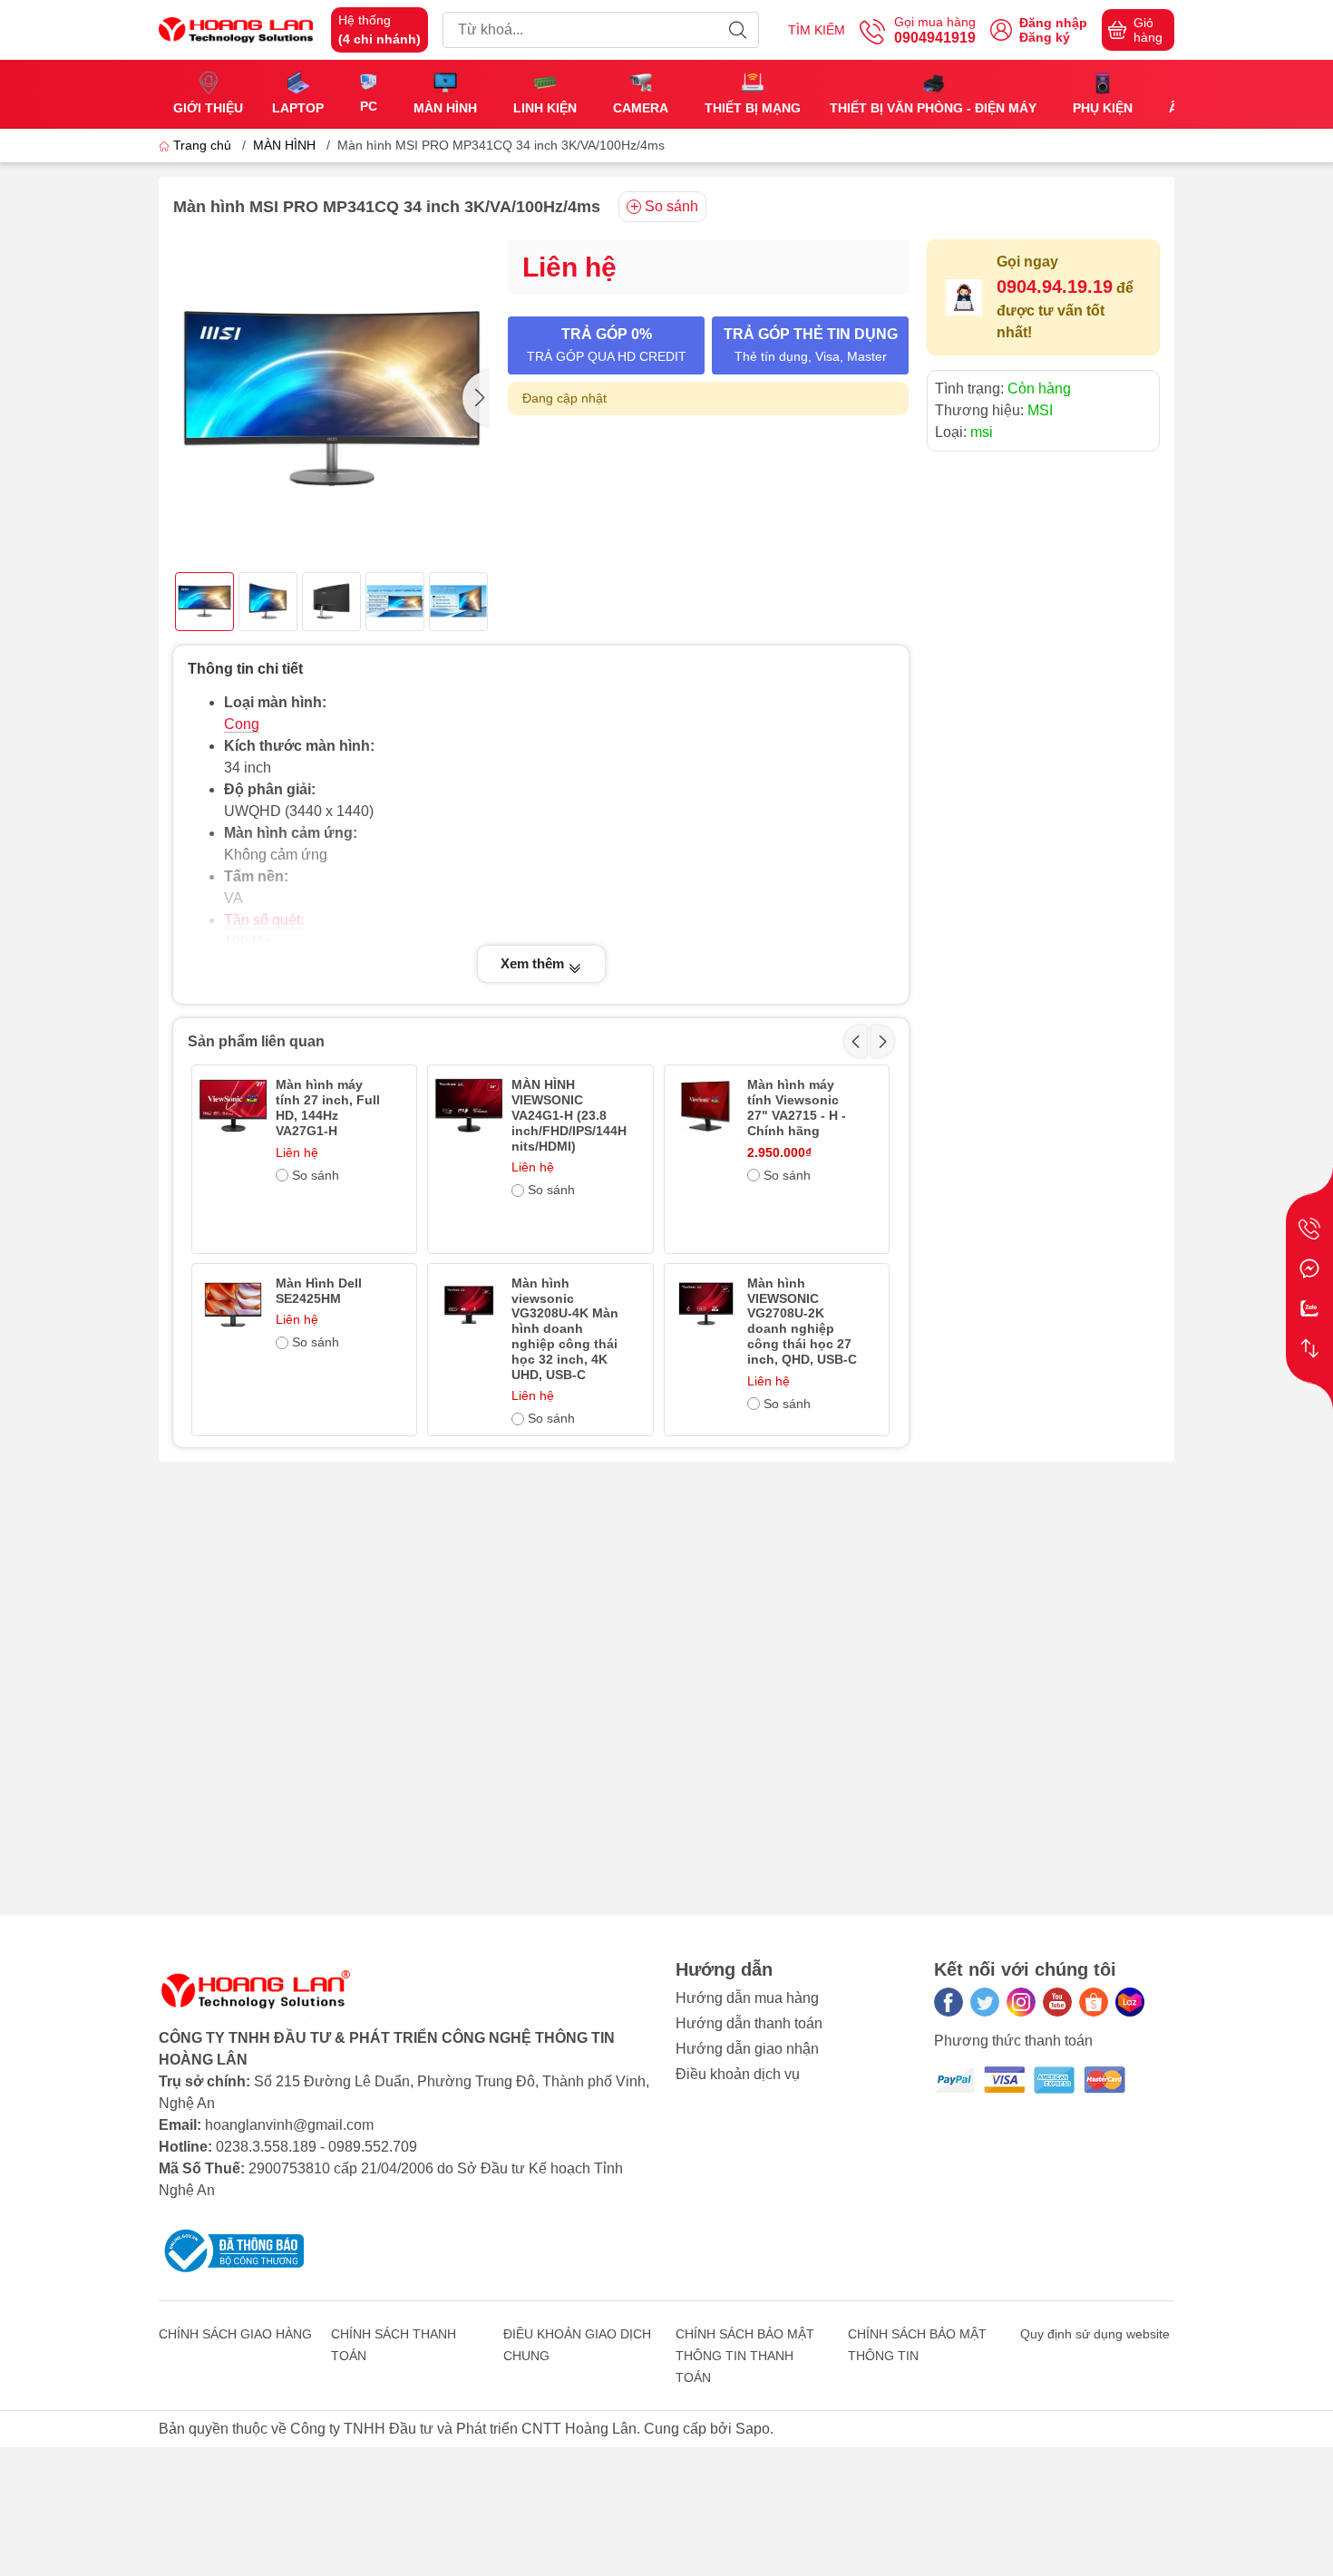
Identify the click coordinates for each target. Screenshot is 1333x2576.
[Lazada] (1130, 2002)
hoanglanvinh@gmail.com (289, 2125)
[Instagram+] (1021, 2002)
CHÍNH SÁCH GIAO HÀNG (235, 2334)
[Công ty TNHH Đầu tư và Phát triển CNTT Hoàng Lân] (236, 29)
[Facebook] (949, 2002)
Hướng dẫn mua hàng (747, 1998)
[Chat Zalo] (1309, 1308)
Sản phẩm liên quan (256, 1041)
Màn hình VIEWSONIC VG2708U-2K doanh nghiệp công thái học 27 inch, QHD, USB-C (802, 1321)
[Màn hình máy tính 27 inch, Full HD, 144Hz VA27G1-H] (233, 1106)
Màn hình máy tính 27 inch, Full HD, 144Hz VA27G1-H (328, 1107)
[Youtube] (1057, 2002)
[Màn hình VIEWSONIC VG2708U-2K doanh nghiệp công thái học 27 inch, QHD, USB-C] (705, 1305)
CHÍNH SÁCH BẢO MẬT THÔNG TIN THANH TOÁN (745, 2356)
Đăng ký (1045, 37)
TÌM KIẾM (817, 30)
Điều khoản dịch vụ (738, 2074)
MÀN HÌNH (284, 145)
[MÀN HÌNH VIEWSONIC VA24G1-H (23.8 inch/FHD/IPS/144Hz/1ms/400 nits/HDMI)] (469, 1106)
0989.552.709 (373, 2147)
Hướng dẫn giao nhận (747, 2049)
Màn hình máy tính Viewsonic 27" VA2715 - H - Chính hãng (797, 1107)
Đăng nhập (1053, 23)
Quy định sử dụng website (1095, 2334)
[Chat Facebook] (1309, 1269)
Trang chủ (202, 145)
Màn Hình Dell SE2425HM (319, 1291)
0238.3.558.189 (266, 2147)
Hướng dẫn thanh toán (749, 2023)
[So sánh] (1309, 1348)
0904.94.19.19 (1055, 287)
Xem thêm (534, 963)
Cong (242, 724)
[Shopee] (1094, 2002)
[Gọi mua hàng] (1309, 1229)
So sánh (671, 206)
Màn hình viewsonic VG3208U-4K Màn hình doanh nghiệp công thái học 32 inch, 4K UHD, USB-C (565, 1329)
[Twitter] (985, 2002)
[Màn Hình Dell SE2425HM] (233, 1305)
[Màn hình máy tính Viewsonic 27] (705, 1106)
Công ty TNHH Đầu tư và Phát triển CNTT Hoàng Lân (463, 2429)
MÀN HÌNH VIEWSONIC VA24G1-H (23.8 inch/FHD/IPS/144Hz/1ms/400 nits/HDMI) (569, 1115)
